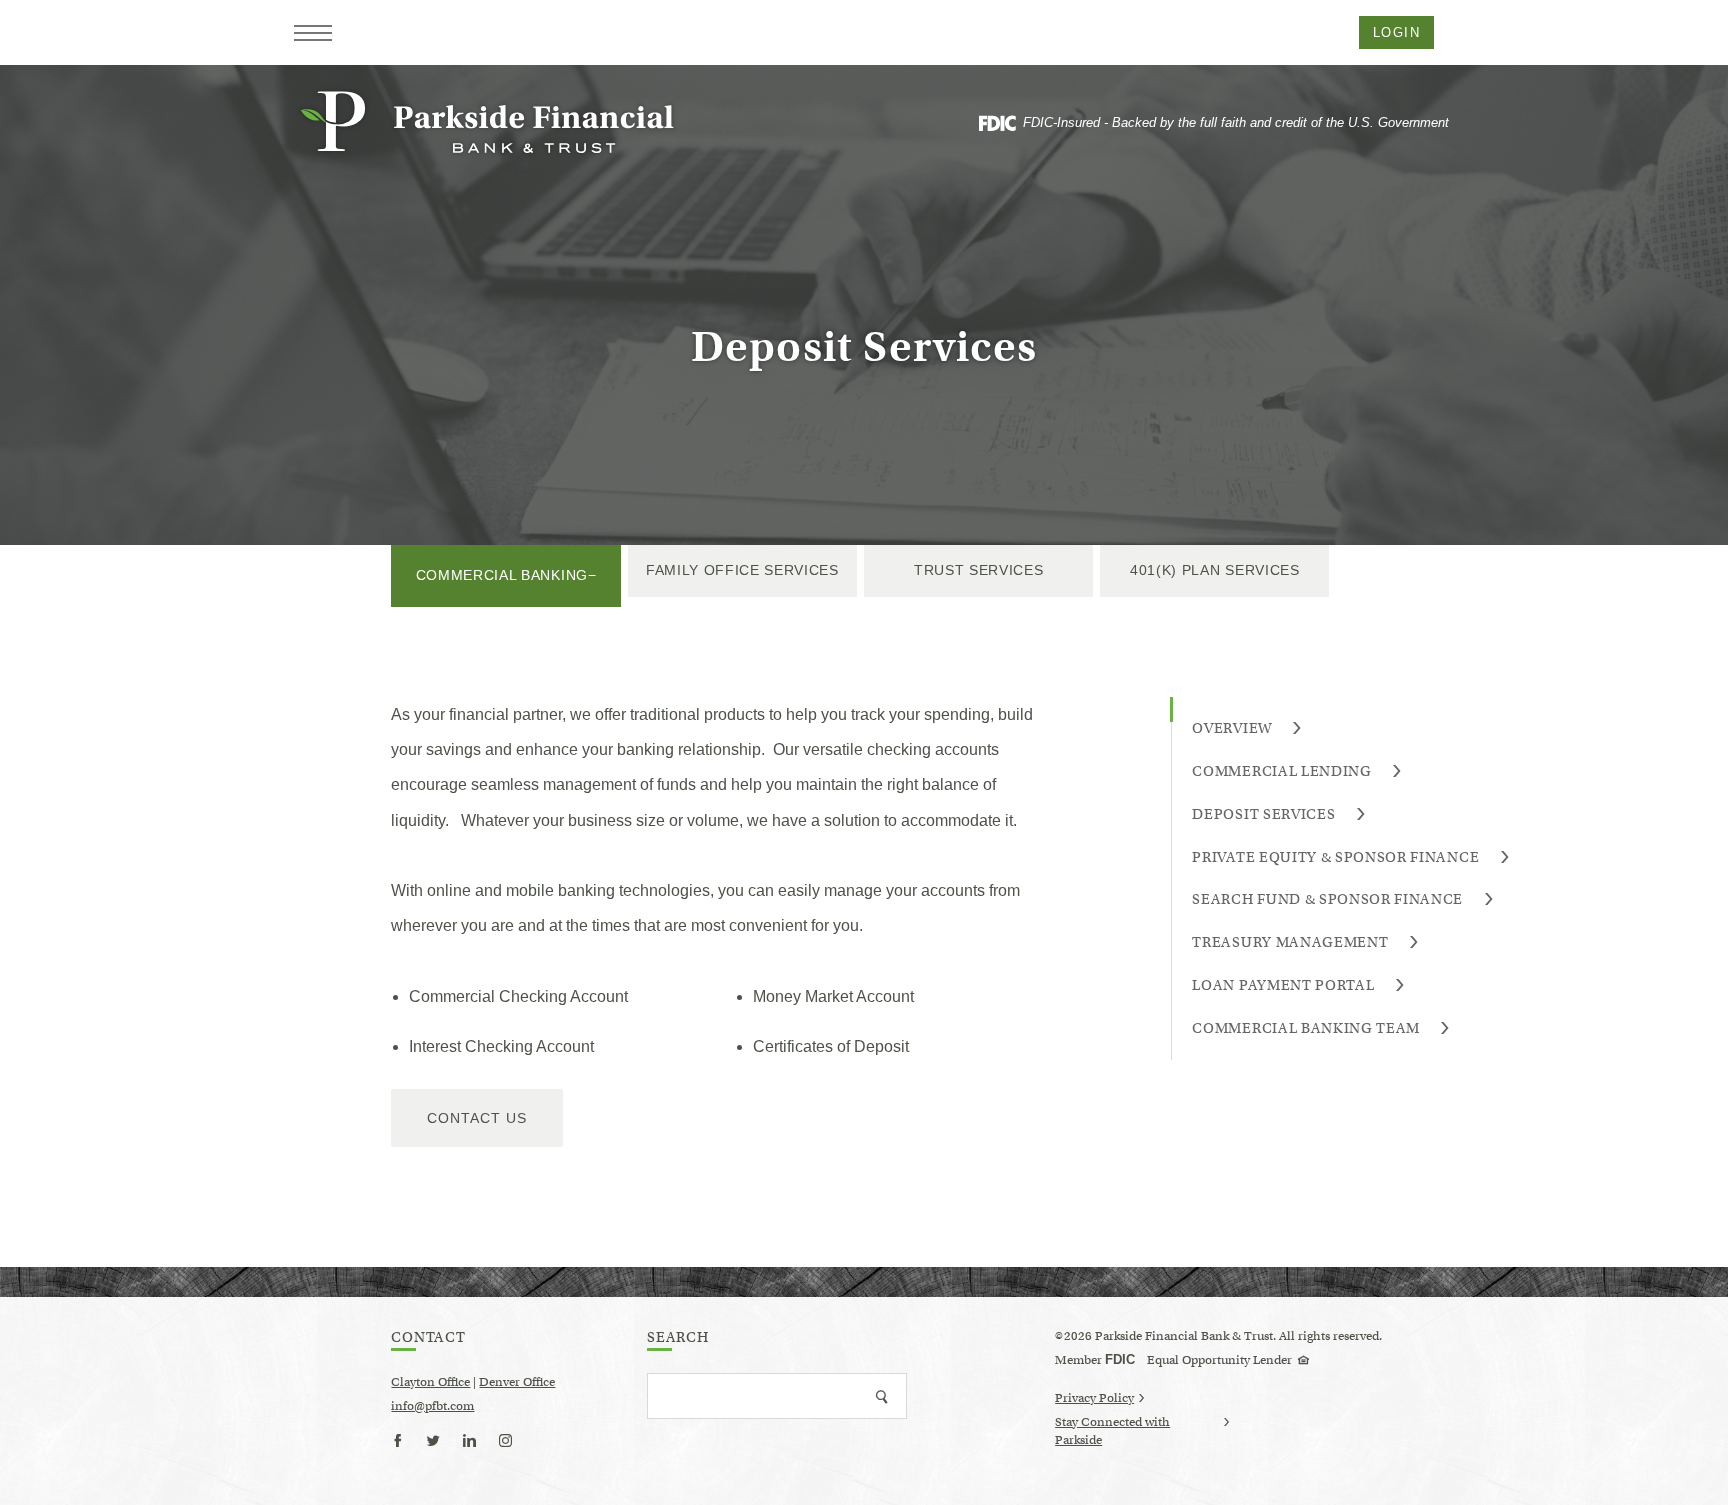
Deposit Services (1263, 814)
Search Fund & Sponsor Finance (1327, 899)
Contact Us (477, 1118)
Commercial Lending (1281, 771)
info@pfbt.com (432, 1405)
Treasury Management (1290, 942)
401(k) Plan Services (1215, 570)
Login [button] (1396, 32)
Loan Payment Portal (1283, 985)
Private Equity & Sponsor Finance (1335, 857)
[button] (313, 33)
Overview (1231, 728)
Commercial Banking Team (1306, 1028)
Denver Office (517, 1381)
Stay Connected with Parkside (1112, 1432)
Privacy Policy (1094, 1397)
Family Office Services (742, 570)
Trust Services (979, 570)
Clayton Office (430, 1381)
